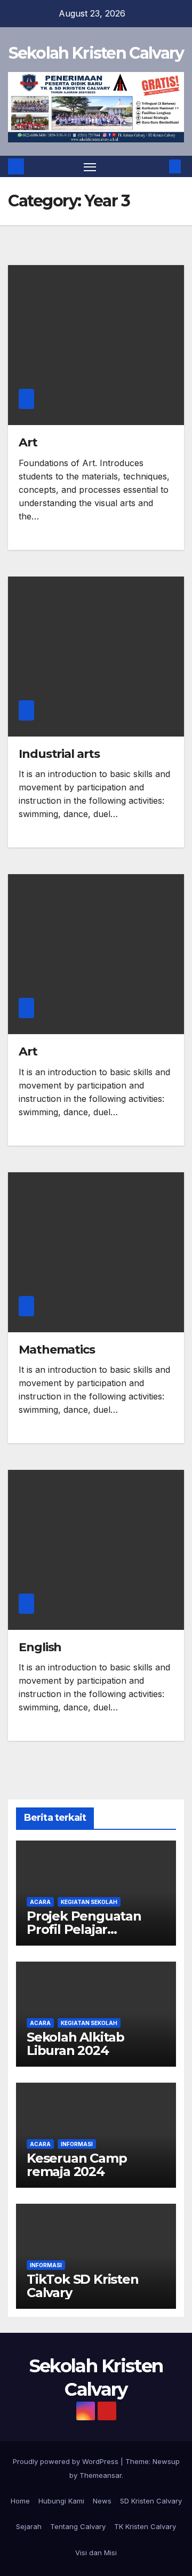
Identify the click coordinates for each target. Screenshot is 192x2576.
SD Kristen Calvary (151, 2501)
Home (20, 2501)
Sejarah (29, 2526)
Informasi (77, 2144)
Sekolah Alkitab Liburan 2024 (75, 2044)
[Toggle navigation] (90, 166)
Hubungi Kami (61, 2501)
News (102, 2501)
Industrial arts (59, 754)
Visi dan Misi (96, 2553)
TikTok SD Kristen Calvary (83, 2286)
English (40, 1647)
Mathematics (57, 1350)
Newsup (166, 2461)
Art (28, 442)
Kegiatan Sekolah (89, 1902)
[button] (159, 166)
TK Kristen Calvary (145, 2526)
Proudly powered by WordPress (67, 2461)
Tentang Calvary (78, 2526)
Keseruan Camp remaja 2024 (77, 2165)
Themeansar (101, 2475)
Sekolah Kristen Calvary (96, 53)
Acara (40, 1902)
